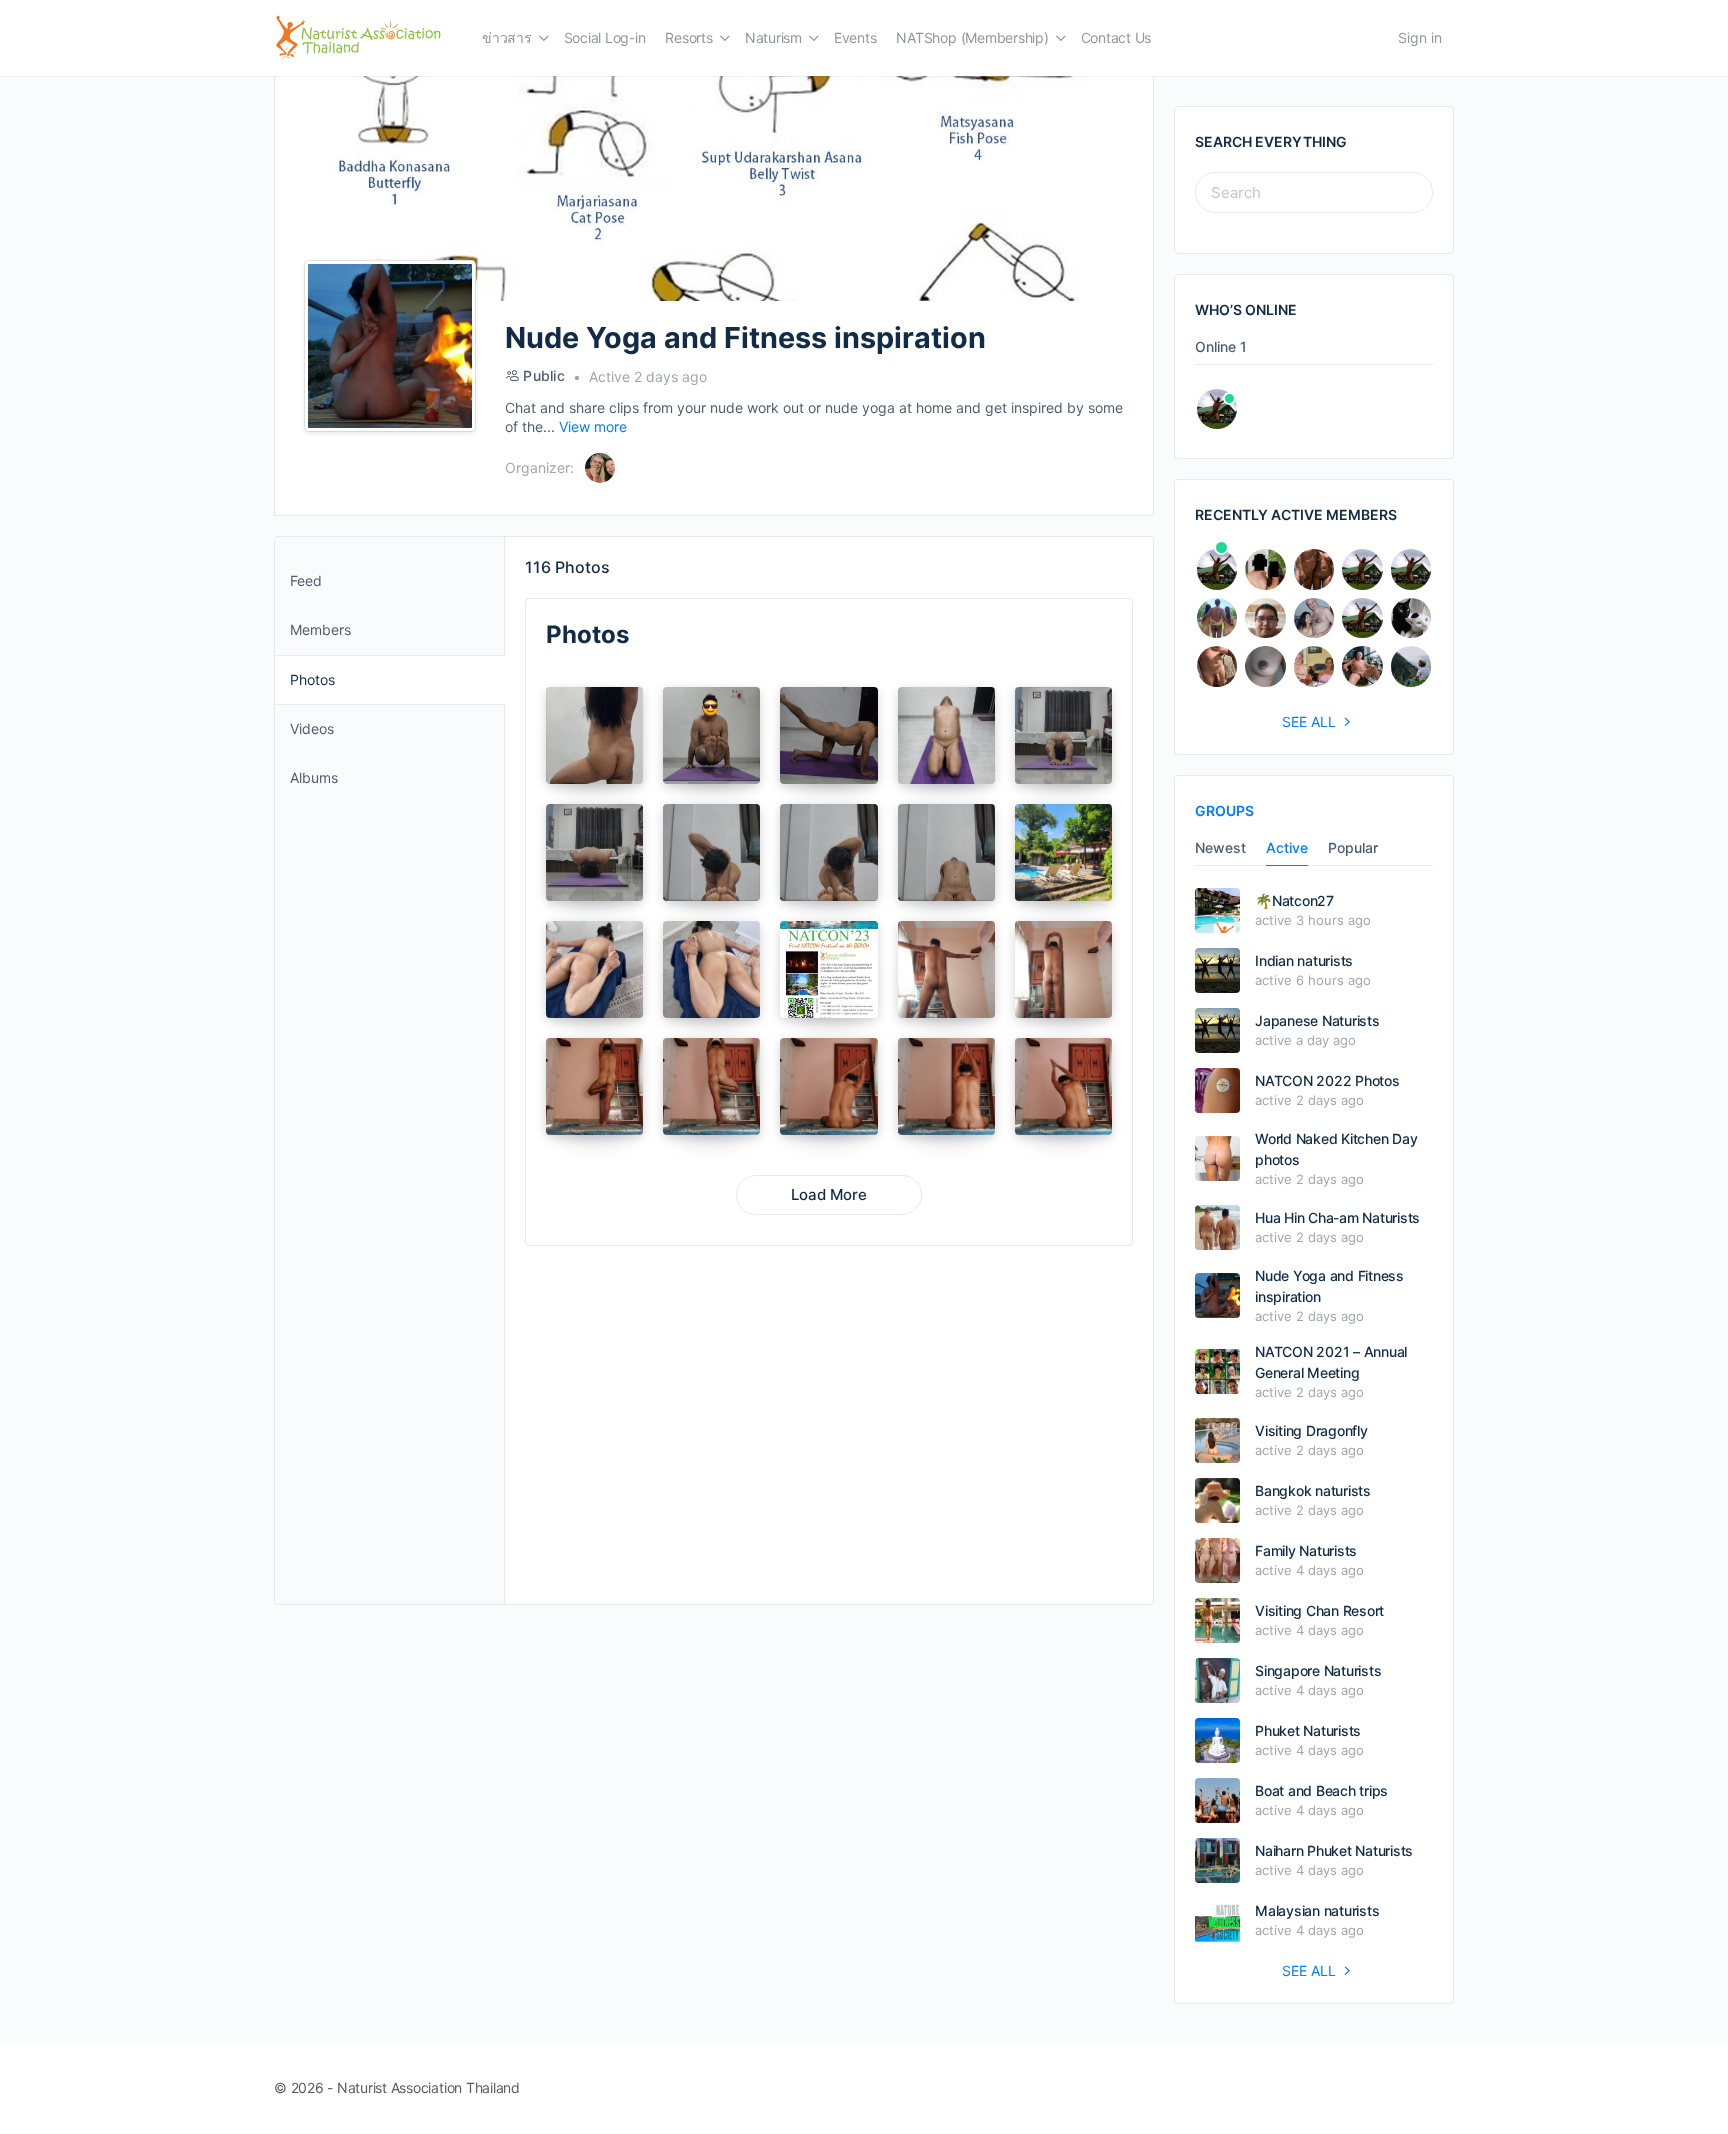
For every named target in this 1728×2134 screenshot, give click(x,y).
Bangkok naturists (1313, 1490)
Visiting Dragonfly (1311, 1430)
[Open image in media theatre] (594, 735)
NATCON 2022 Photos (1327, 1080)
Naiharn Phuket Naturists (1334, 1850)
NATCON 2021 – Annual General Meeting (1331, 1362)
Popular (1353, 848)
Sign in (1420, 37)
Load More (829, 1194)
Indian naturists (1304, 960)
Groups (1224, 810)
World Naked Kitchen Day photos (1336, 1149)
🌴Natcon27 (1294, 900)
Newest (1220, 848)
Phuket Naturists (1308, 1730)
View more (593, 426)
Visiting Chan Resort (1319, 1610)
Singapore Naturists (1318, 1670)
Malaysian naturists (1317, 1910)
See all (1309, 721)
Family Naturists (1306, 1550)
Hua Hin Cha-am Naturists (1337, 1217)
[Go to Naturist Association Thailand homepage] (358, 36)
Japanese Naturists (1317, 1020)
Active (1287, 848)
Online (1221, 347)
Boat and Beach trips (1321, 1790)
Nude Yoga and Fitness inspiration (1329, 1286)
